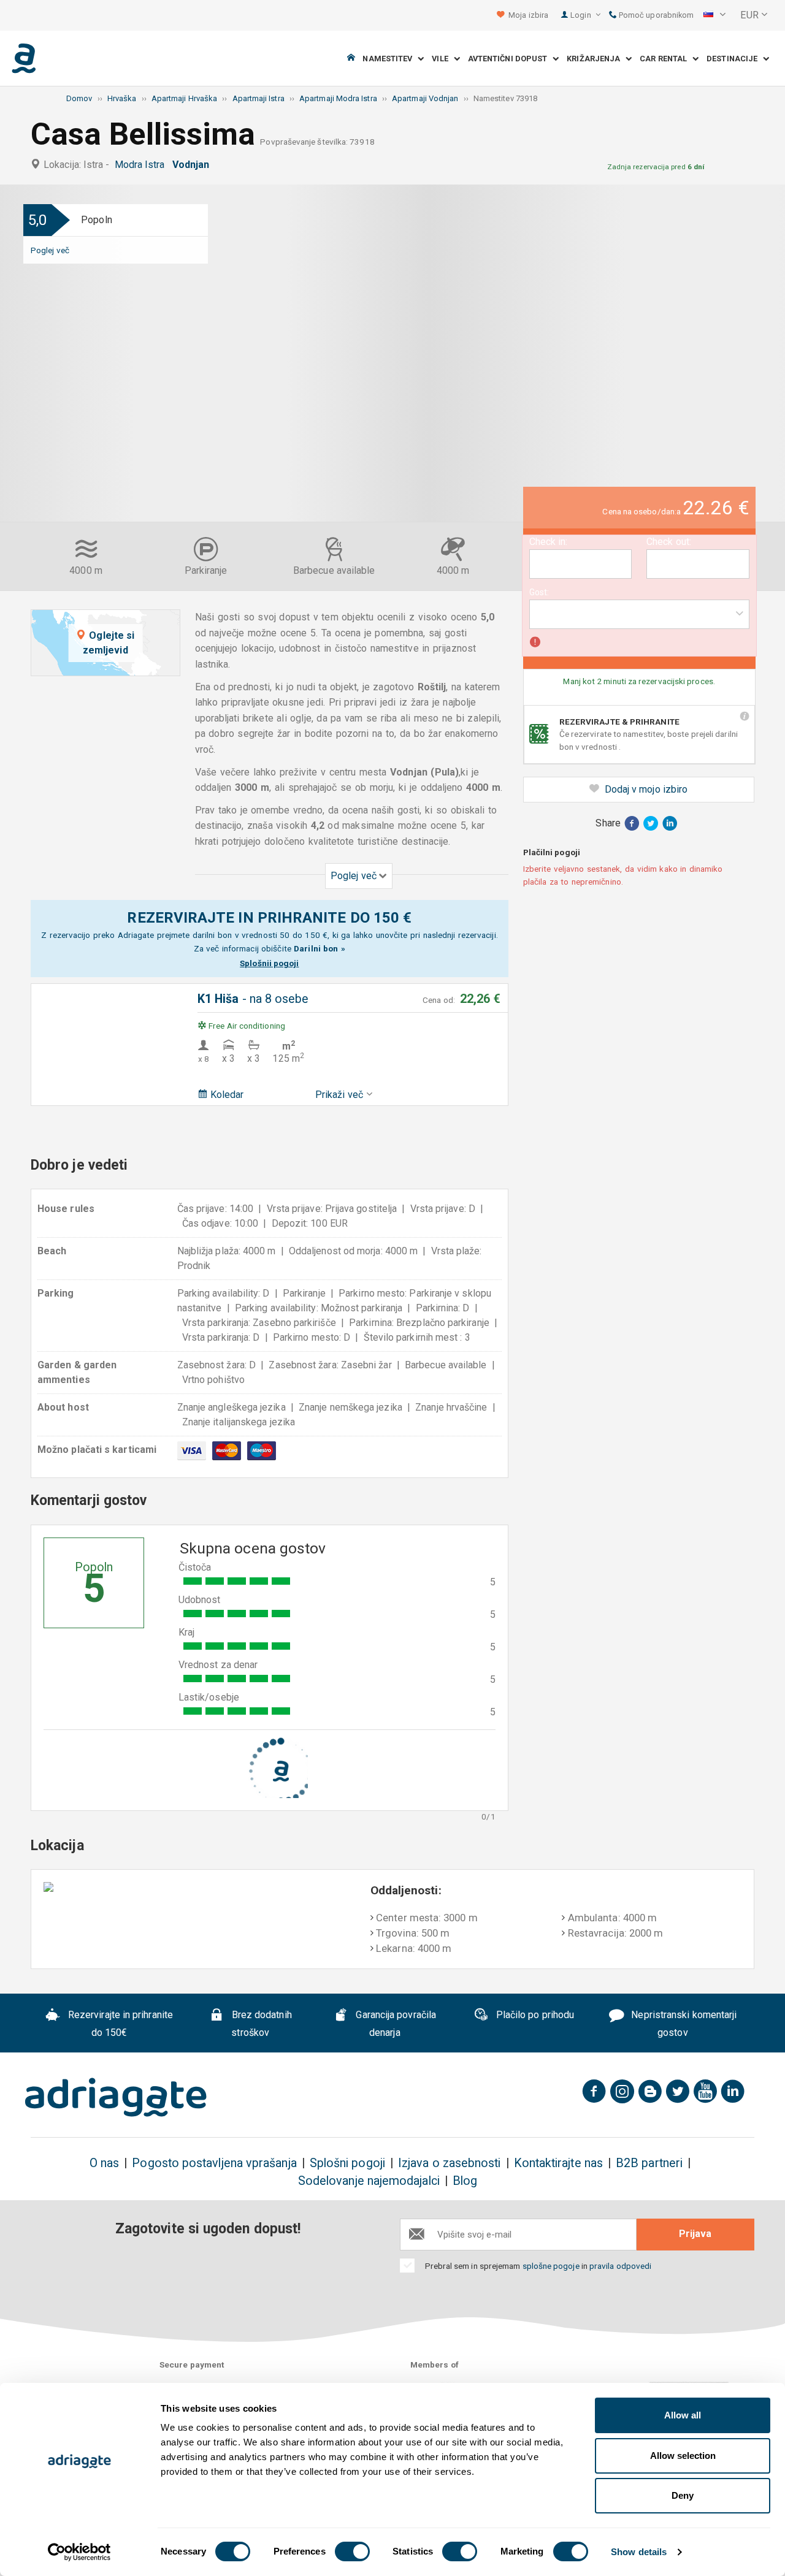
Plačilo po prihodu (534, 2015)
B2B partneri (649, 2163)
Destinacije (735, 59)
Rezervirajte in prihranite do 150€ (119, 2024)
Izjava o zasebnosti (450, 2163)
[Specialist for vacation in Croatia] (116, 2097)
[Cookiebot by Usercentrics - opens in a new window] (79, 2552)
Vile (443, 59)
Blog (465, 2181)
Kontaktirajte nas (558, 2163)
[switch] (352, 2551)
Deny (683, 2495)
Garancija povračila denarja (395, 2024)
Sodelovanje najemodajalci (369, 2181)
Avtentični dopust (511, 59)
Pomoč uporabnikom (655, 15)
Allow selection (683, 2456)
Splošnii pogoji (269, 963)
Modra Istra (142, 165)
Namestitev (390, 59)
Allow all (683, 2415)
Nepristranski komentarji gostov (683, 2024)
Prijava (695, 2234)
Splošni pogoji (347, 2163)
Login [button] (581, 15)
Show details (639, 2552)
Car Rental (666, 59)
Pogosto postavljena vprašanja (214, 2163)
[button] (714, 15)
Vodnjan (193, 165)
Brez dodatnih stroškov (261, 2024)
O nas (104, 2163)
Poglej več (50, 250)
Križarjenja (596, 59)
